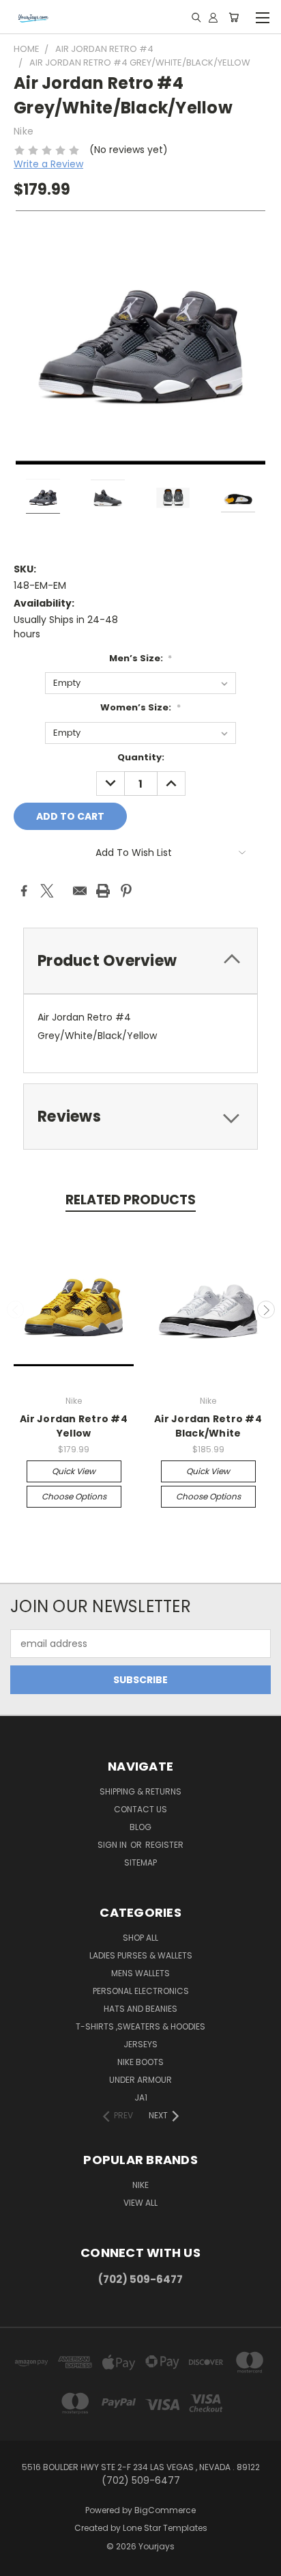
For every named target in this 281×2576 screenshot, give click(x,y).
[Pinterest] (126, 891)
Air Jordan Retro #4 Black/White (208, 1426)
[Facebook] (24, 891)
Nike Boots (140, 2062)
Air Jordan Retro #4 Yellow (74, 1426)
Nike (140, 2185)
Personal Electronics (141, 1991)
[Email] (80, 891)
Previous (16, 1310)
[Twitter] (47, 891)
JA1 (141, 2097)
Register (164, 1845)
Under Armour (140, 2080)
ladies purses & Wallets (141, 1955)
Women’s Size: (140, 707)
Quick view (74, 1471)
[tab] (140, 961)
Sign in (113, 1845)
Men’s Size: (141, 658)
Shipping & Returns (140, 1791)
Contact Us (140, 1809)
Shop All (140, 1938)
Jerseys (140, 2044)
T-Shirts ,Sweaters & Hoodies (140, 2026)
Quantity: (141, 757)
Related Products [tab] (131, 1200)
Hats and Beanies (140, 2009)
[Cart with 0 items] (234, 17)
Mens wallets (140, 1973)
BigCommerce (165, 2510)
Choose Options (74, 1496)
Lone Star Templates (165, 2528)
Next (266, 1310)
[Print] (103, 891)
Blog (140, 1827)
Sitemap (140, 1862)
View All (140, 2203)
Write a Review (48, 164)
